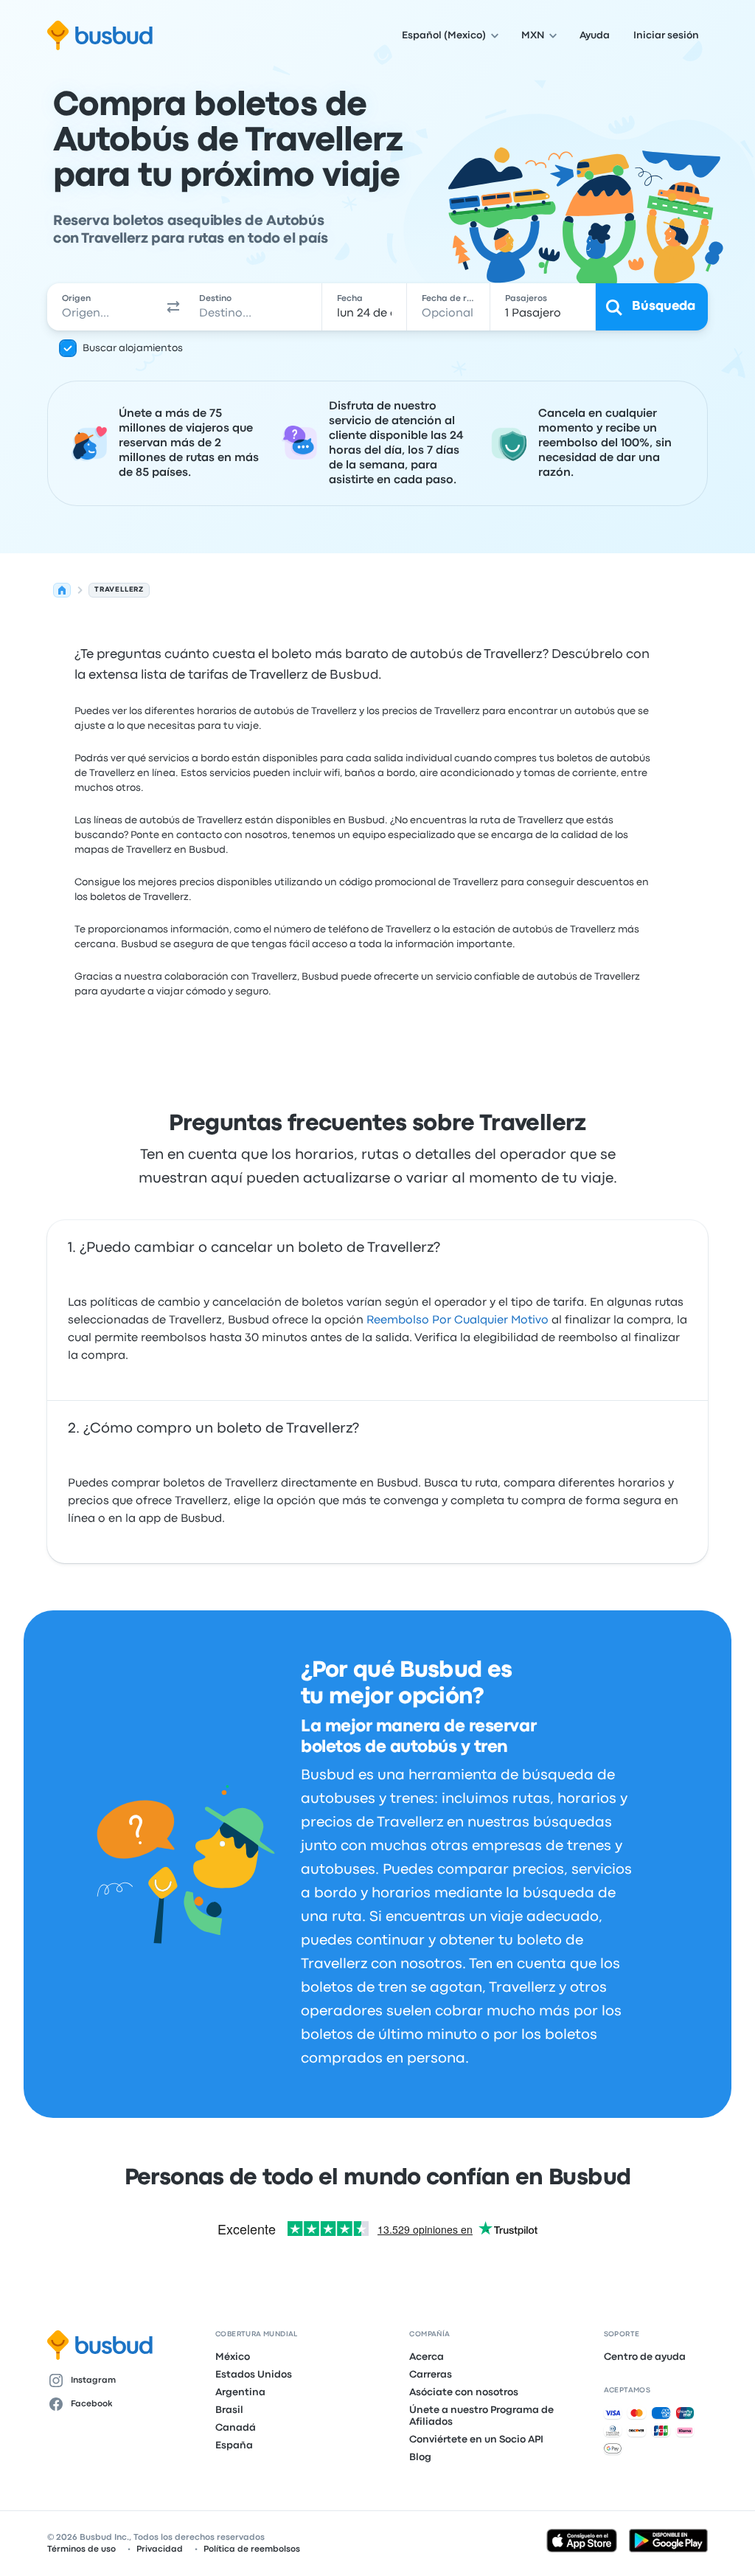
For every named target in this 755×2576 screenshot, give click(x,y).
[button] (173, 307)
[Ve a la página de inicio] (100, 35)
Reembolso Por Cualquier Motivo (457, 1320)
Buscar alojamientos (133, 348)
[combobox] (104, 307)
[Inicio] (62, 590)
